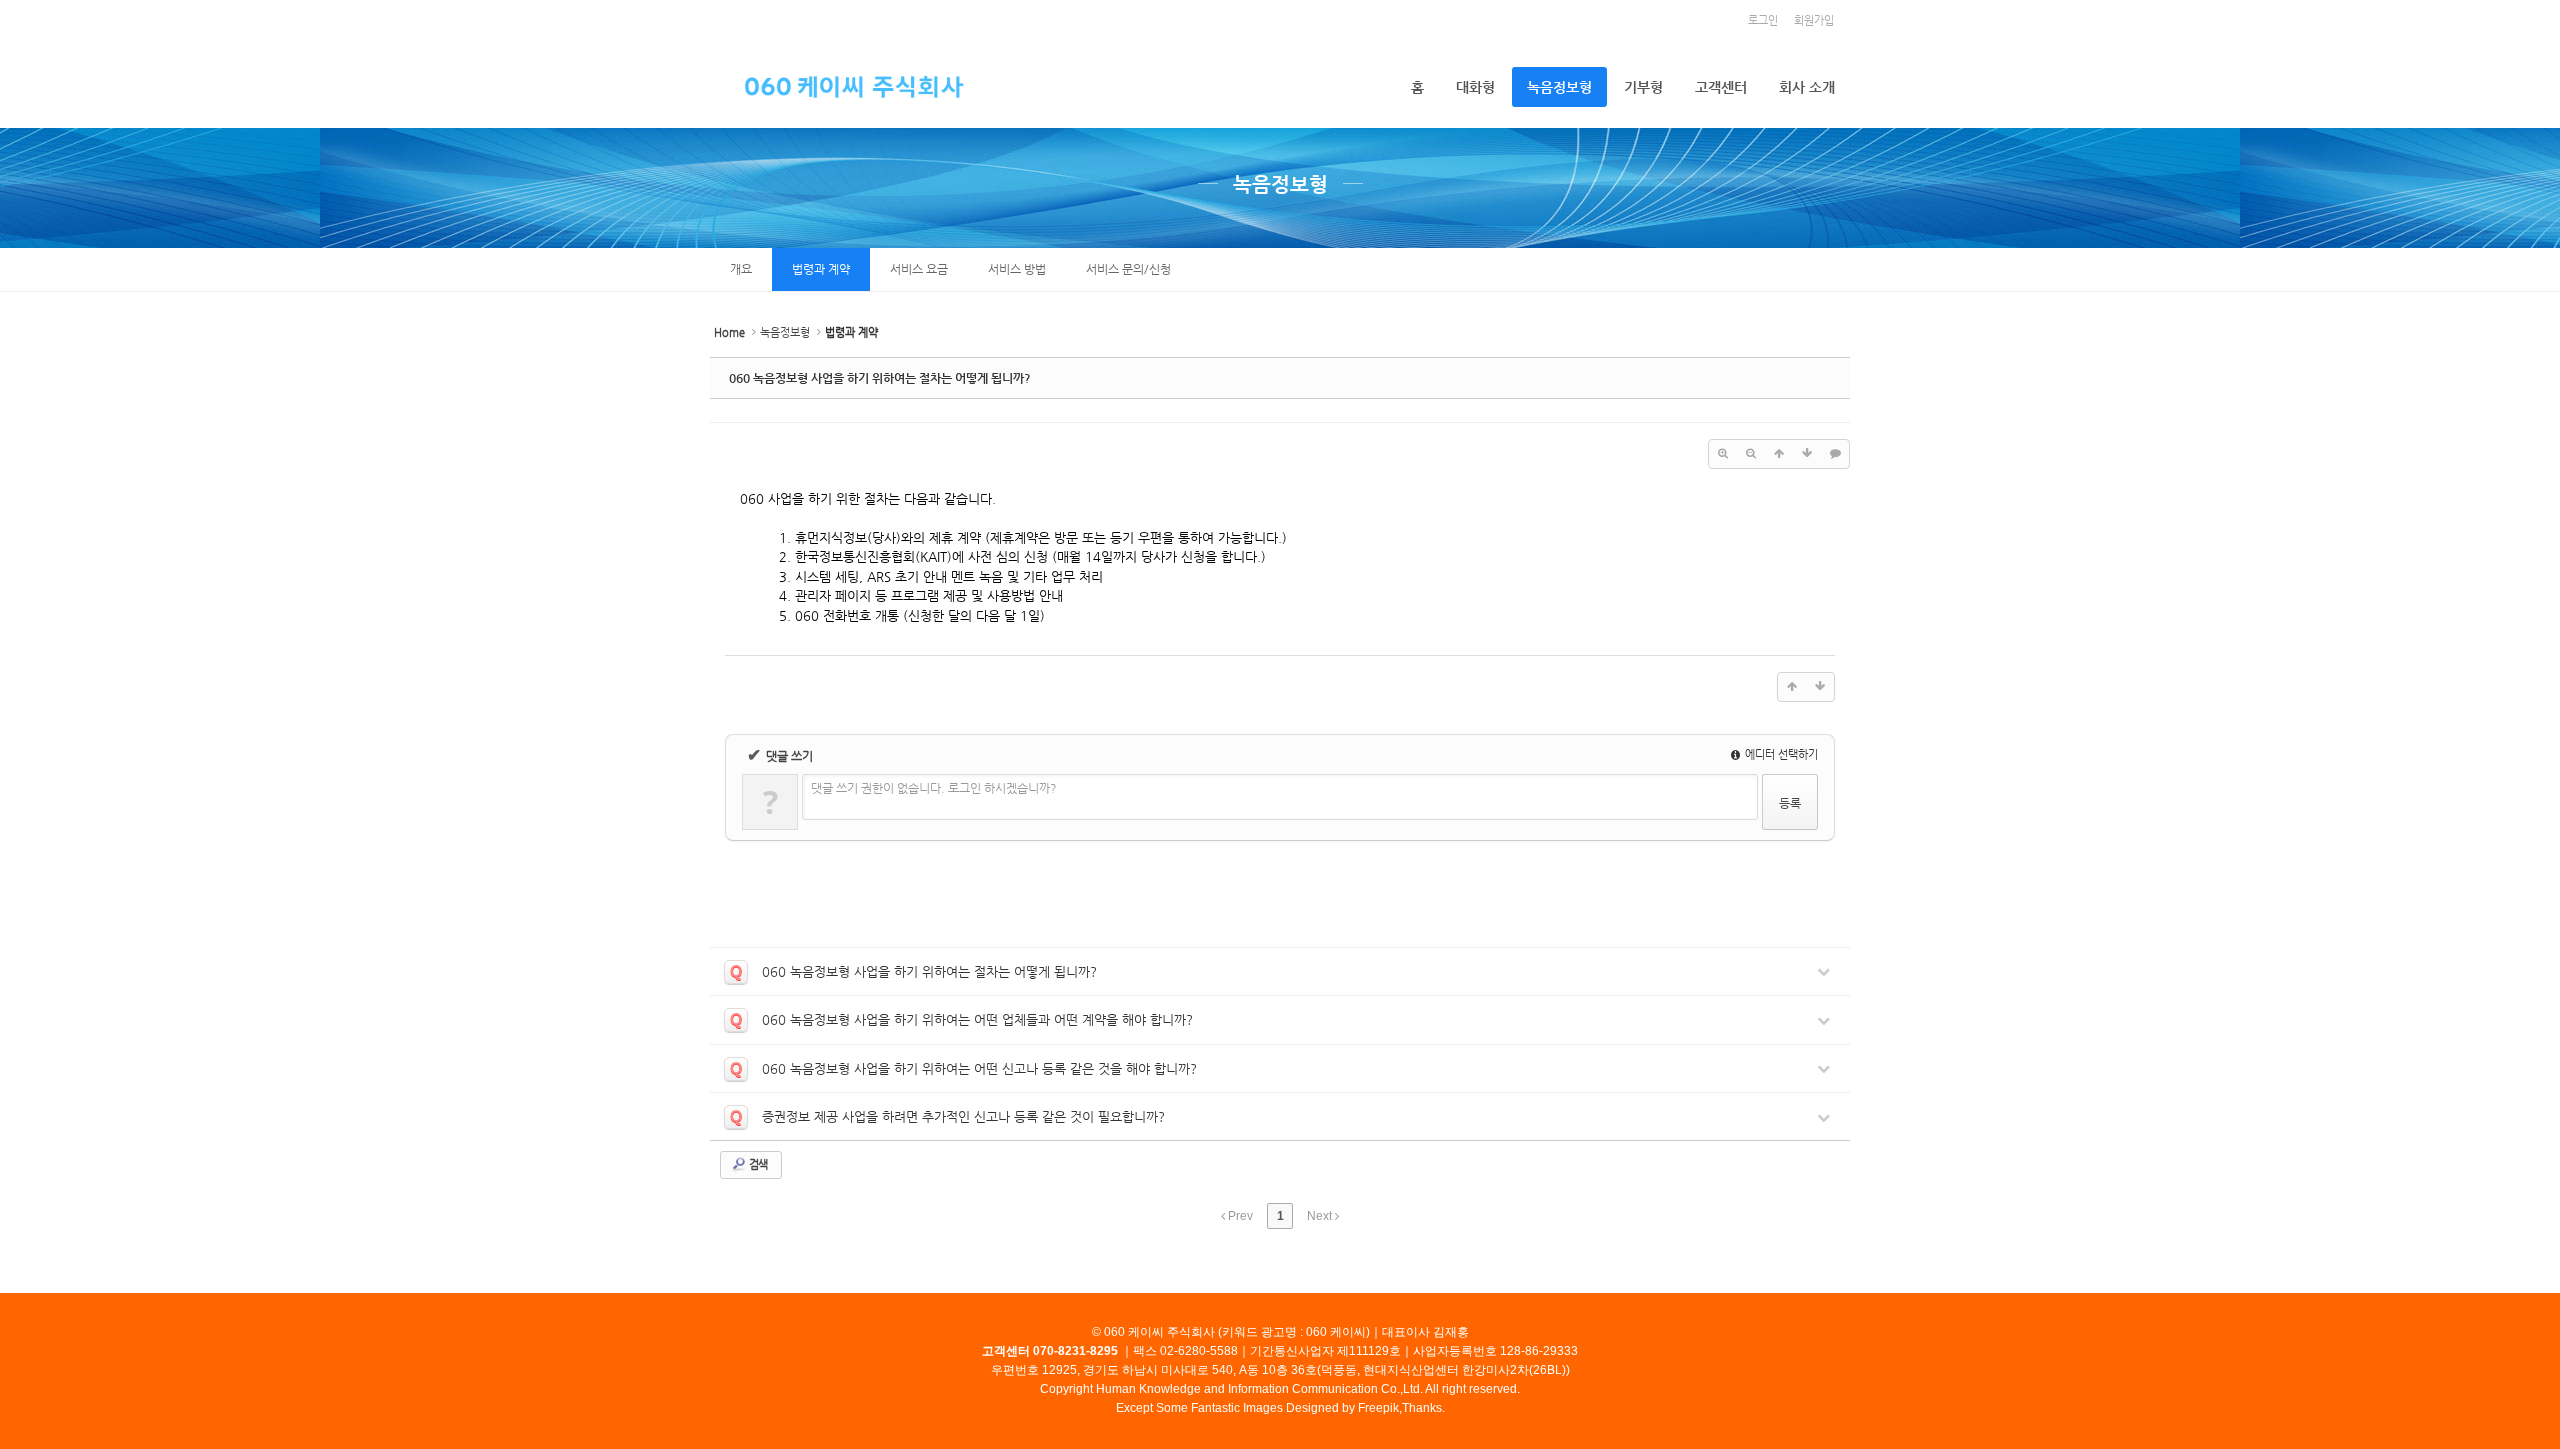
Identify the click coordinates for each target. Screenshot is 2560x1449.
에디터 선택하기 (1780, 754)
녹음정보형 (1559, 87)
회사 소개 (1807, 87)
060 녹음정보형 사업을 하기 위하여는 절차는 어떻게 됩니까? (880, 378)
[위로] (1779, 454)
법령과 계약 (821, 269)
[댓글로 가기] (1835, 454)
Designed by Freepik (1342, 1408)
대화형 (1475, 87)
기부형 (1643, 87)
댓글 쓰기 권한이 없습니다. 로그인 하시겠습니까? (934, 788)
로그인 (1763, 20)
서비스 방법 (1017, 269)
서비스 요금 (919, 269)
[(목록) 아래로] (1807, 454)
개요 (741, 269)
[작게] (1751, 454)
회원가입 (1814, 20)
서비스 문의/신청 (1128, 269)
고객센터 (1721, 87)
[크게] (1723, 454)
